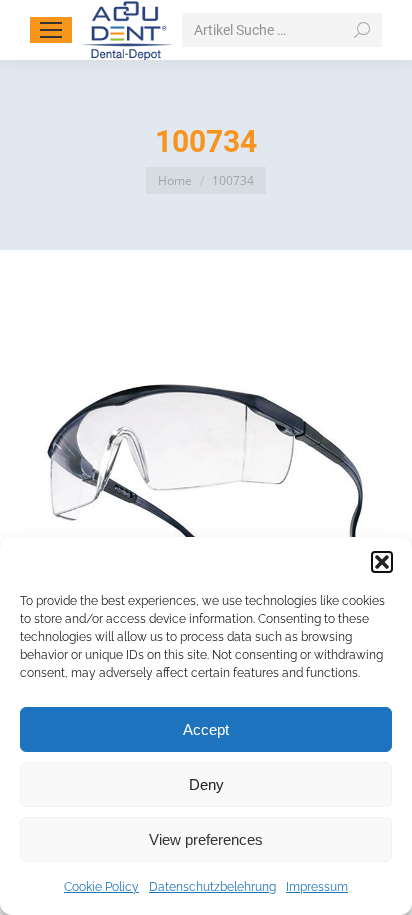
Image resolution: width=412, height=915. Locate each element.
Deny (206, 784)
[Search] (362, 30)
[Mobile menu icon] (51, 30)
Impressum (317, 887)
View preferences (206, 839)
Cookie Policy (101, 887)
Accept (206, 729)
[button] (382, 562)
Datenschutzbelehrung (212, 887)
